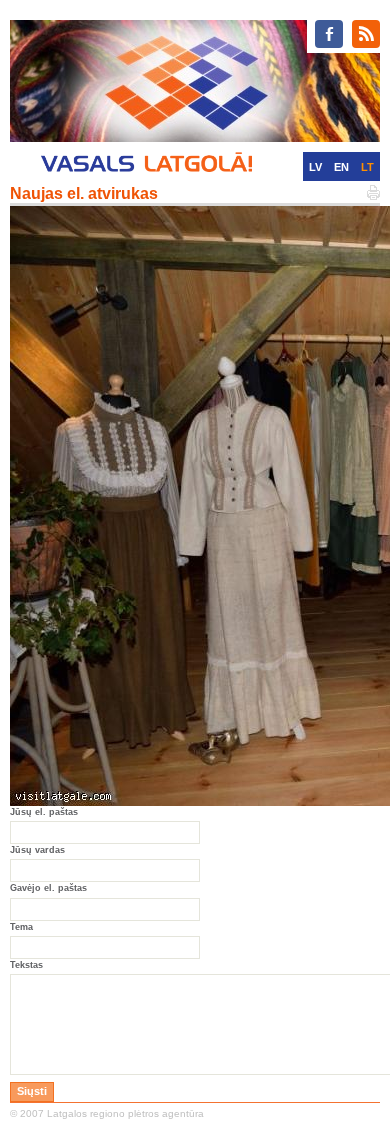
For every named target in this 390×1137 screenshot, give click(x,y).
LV (315, 167)
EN (341, 167)
